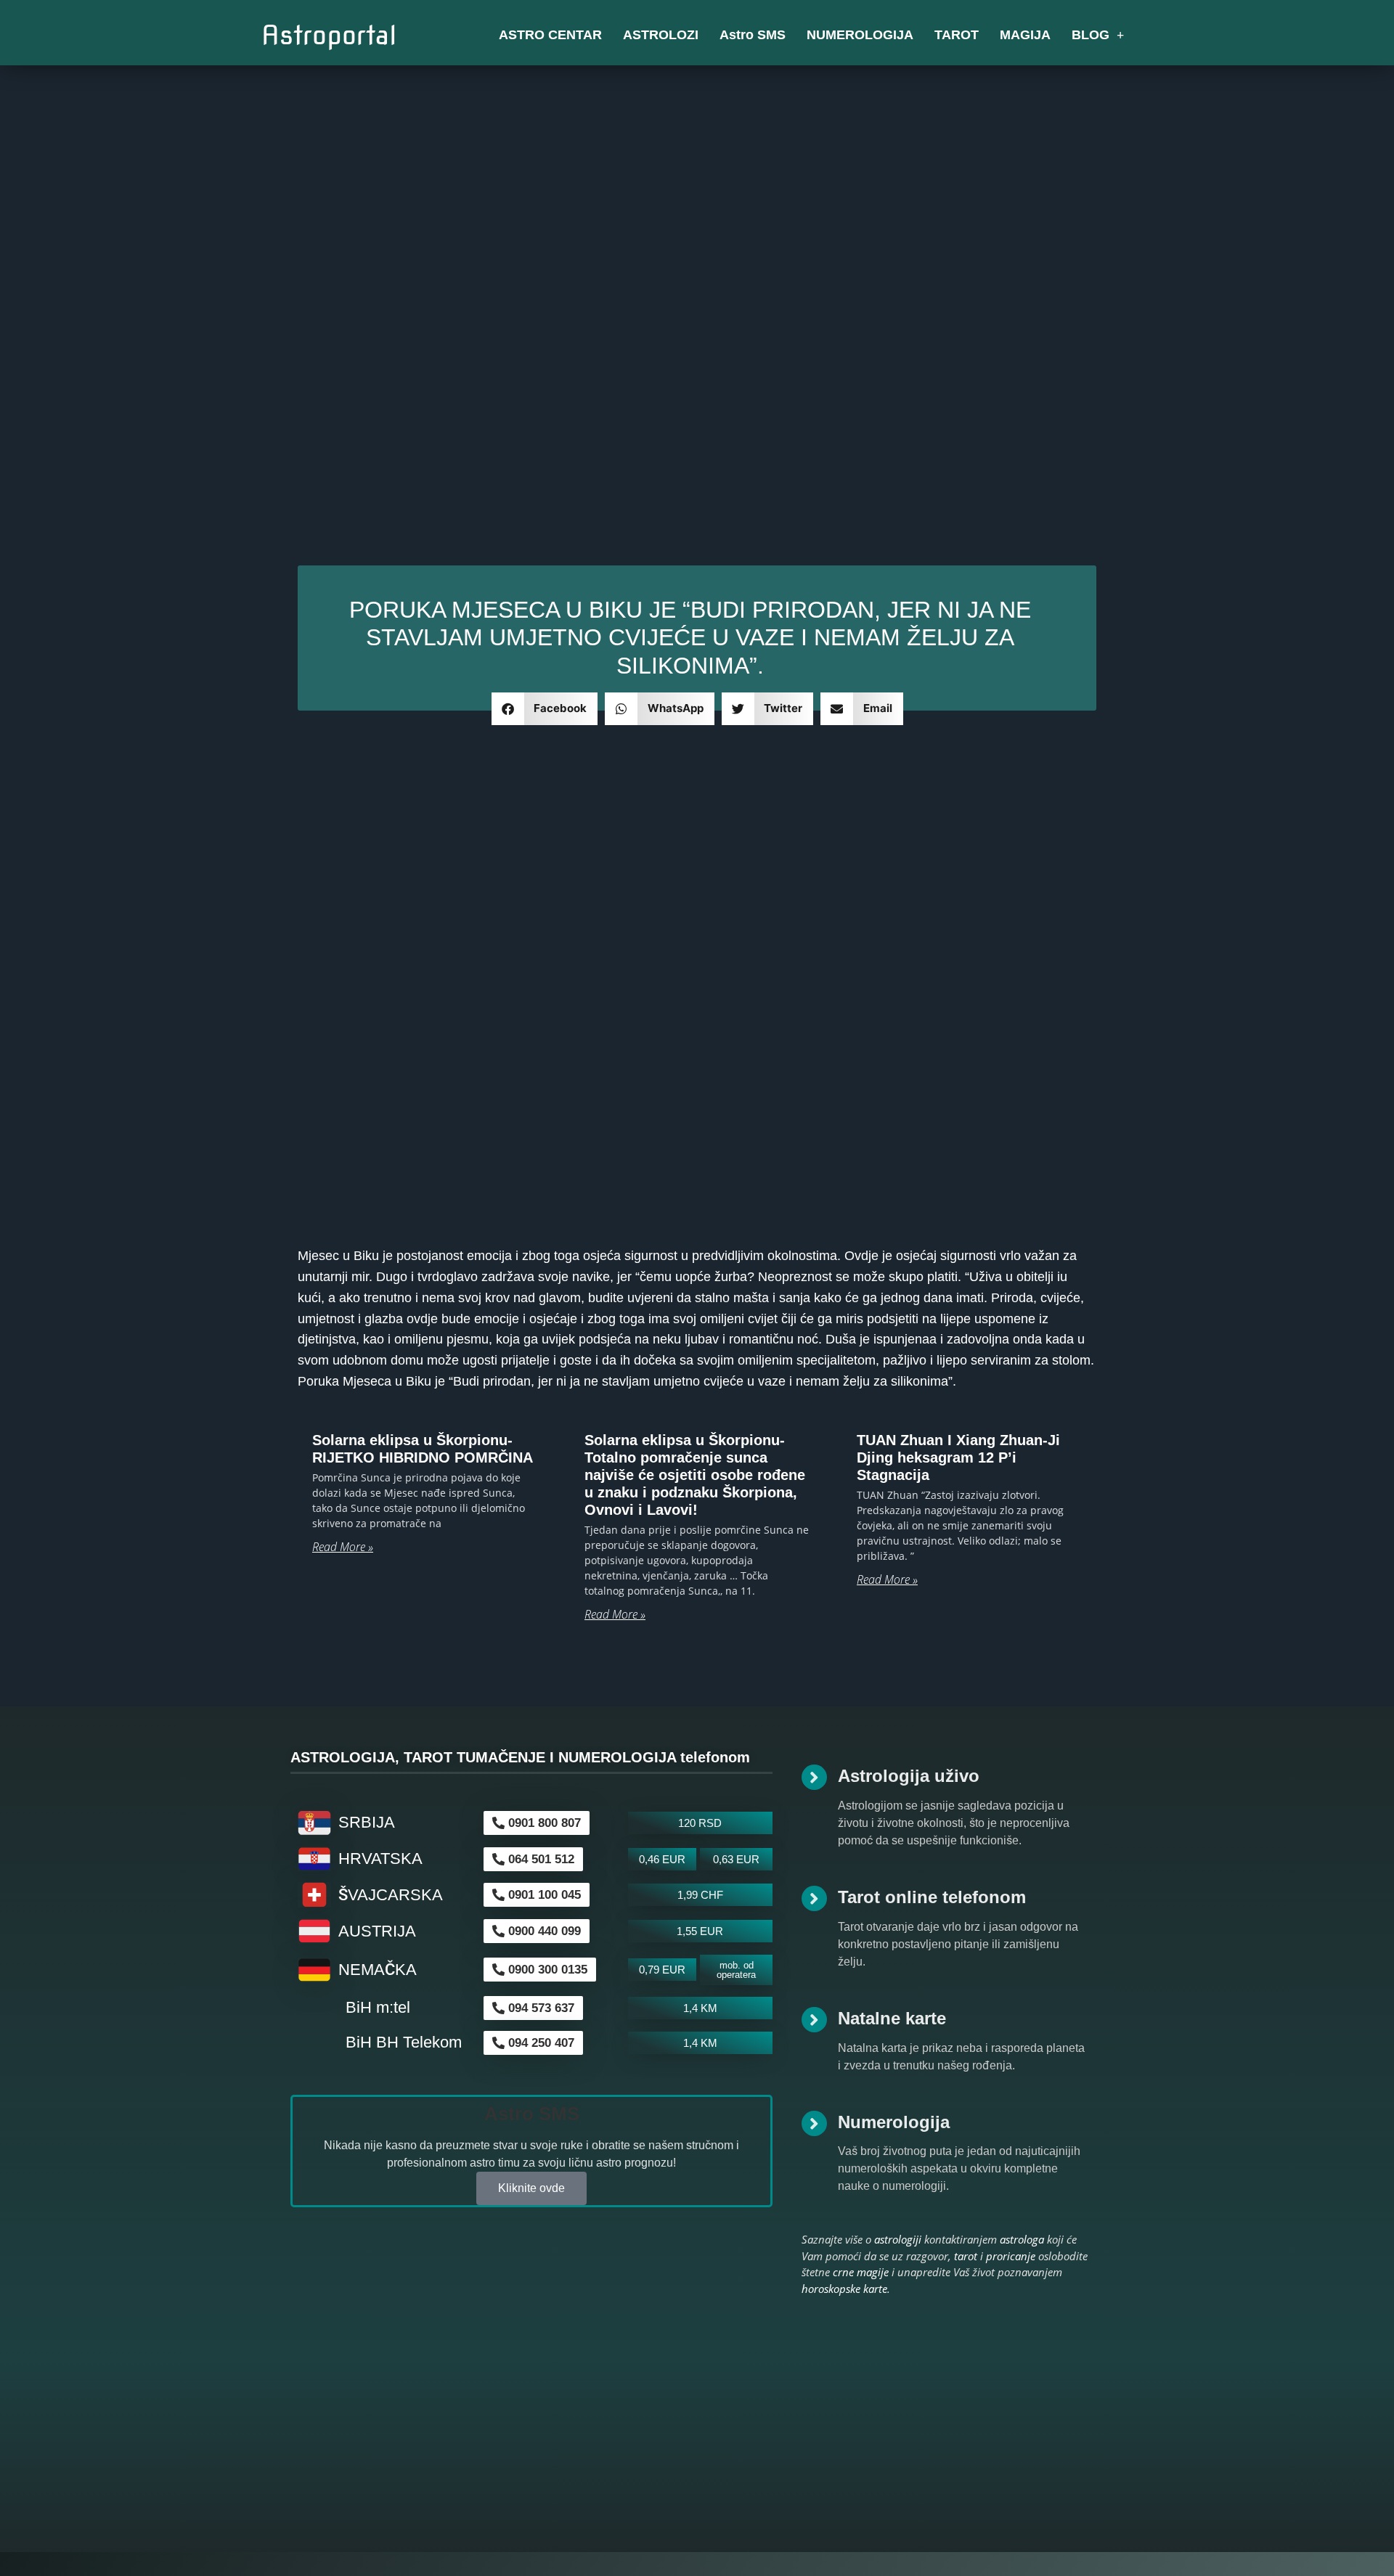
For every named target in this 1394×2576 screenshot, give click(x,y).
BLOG (1091, 35)
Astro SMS (753, 35)
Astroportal (329, 35)
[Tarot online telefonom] (814, 1898)
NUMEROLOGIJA (860, 35)
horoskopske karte (844, 2289)
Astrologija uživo (909, 1776)
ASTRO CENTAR (550, 35)
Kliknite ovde (531, 2188)
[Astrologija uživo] (814, 1777)
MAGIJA (1025, 35)
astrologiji (898, 2239)
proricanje (1011, 2256)
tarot (966, 2256)
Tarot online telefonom (932, 1897)
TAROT (957, 35)
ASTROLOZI (661, 35)
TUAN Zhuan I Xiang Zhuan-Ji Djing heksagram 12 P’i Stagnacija (958, 1457)
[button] (545, 709)
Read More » (343, 1547)
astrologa (1022, 2239)
